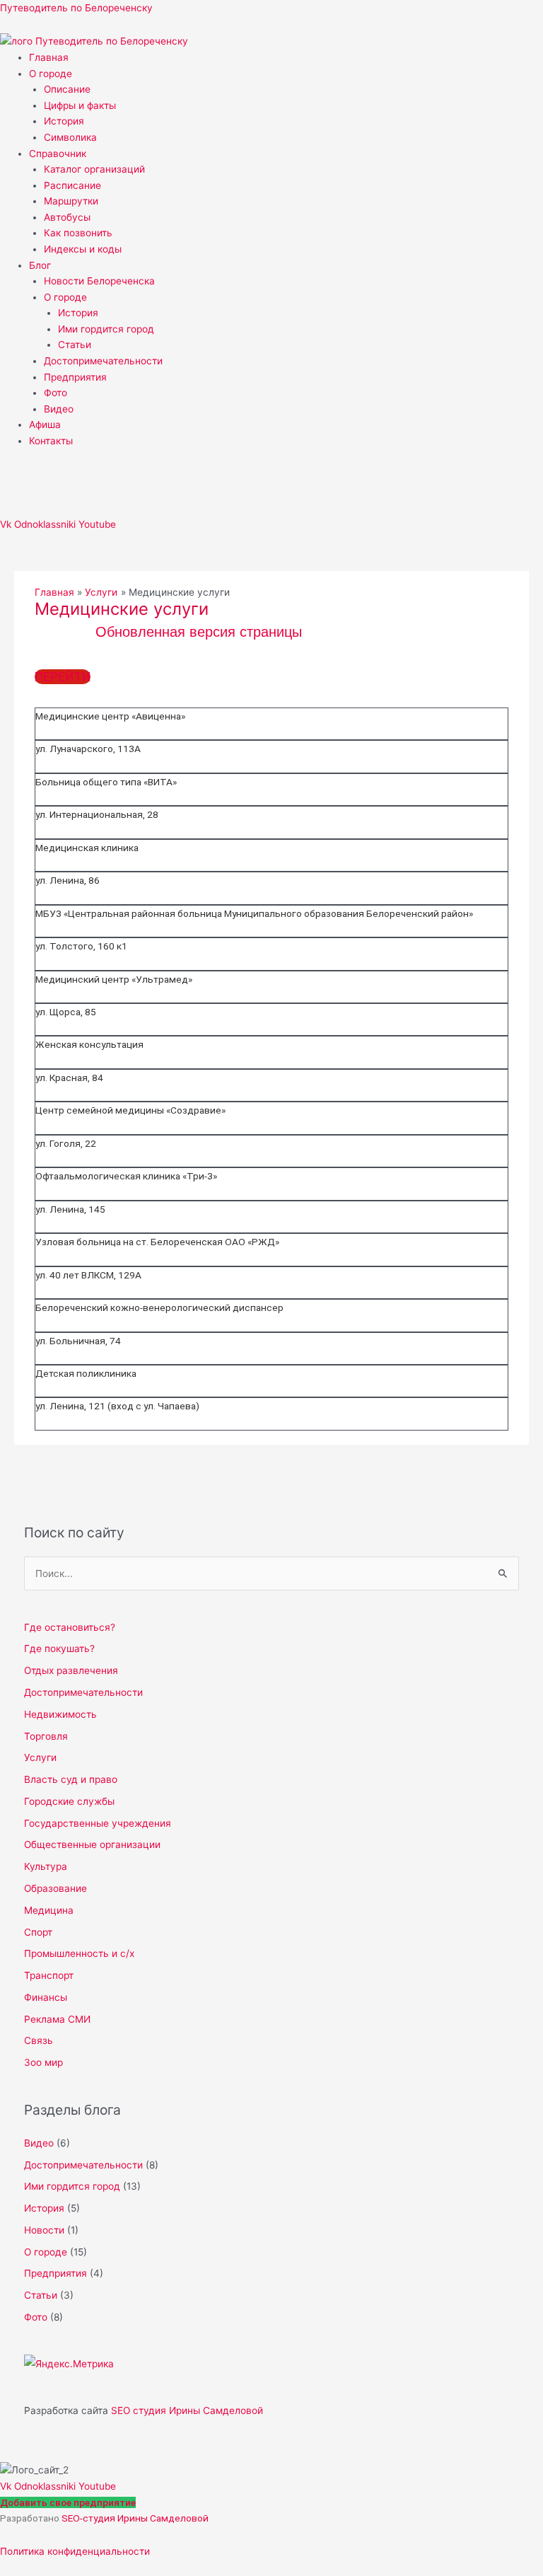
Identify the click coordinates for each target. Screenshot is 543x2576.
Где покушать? (59, 1648)
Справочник (58, 154)
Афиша (45, 424)
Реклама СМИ (57, 2019)
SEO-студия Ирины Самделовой (135, 2518)
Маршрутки (71, 201)
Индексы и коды (83, 249)
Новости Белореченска (99, 281)
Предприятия (75, 377)
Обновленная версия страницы (199, 632)
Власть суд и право (71, 1779)
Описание (67, 89)
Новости (44, 2230)
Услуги (40, 1757)
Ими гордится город (106, 329)
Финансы (46, 1997)
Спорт (38, 1932)
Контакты (51, 441)
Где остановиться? (70, 1627)
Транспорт (49, 1975)
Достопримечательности (103, 361)
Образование (56, 1888)
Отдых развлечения (71, 1670)
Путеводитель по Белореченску (76, 8)
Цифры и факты (80, 105)
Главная (49, 57)
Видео (59, 409)
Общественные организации (92, 1844)
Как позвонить (78, 233)
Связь (39, 2040)
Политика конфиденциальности (75, 2551)
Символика (70, 137)
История (64, 121)
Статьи (75, 345)
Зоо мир (43, 2062)
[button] (286, 74)
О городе (51, 74)
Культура (46, 1866)
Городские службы (69, 1801)
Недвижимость (60, 1714)
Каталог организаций (94, 169)
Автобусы (67, 217)
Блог (40, 265)
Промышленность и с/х (79, 1953)
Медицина (49, 1910)
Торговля (46, 1736)
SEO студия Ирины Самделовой (187, 2410)
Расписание (72, 185)
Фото (56, 393)
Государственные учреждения (98, 1823)
